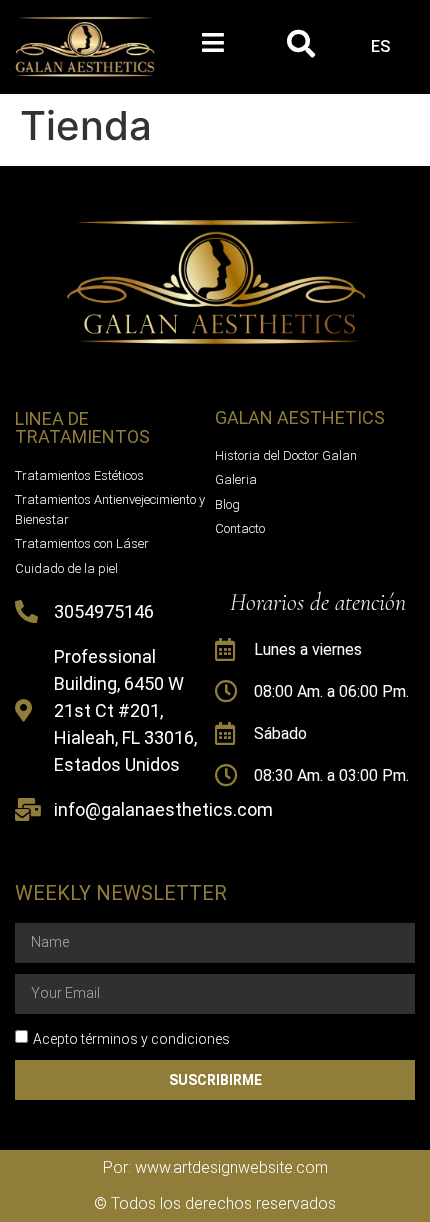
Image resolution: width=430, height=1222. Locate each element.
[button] (212, 42)
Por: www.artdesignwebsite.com (215, 1167)
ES (380, 46)
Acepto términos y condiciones (131, 1039)
